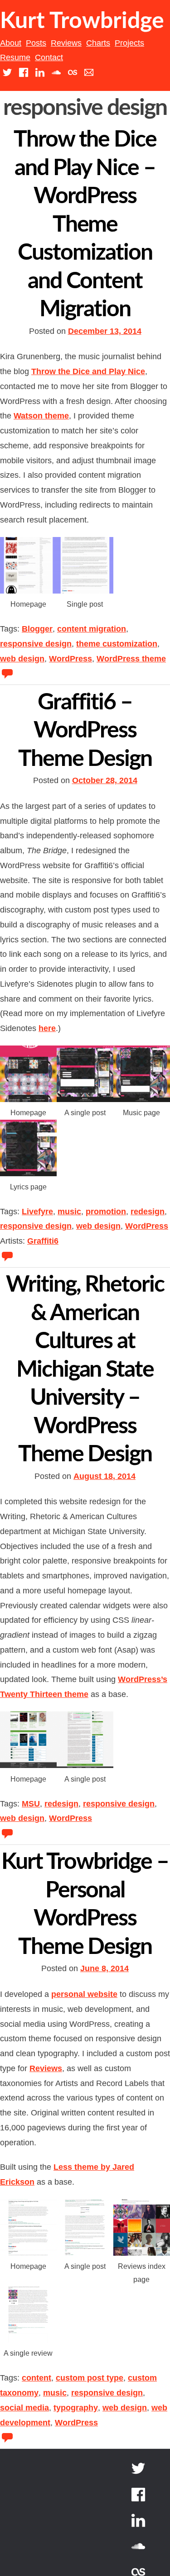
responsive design (36, 644)
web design (22, 659)
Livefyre (37, 1212)
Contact (49, 57)
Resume (15, 57)
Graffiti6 (43, 1241)
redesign (148, 1212)
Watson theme (41, 416)
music (69, 1212)
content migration (92, 629)
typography (76, 2408)
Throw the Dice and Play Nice (88, 371)
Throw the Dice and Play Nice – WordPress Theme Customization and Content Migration (85, 225)
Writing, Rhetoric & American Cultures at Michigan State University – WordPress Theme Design (85, 1370)
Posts (36, 43)
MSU (31, 1804)
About (11, 43)
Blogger (37, 629)
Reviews (66, 43)
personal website (84, 1994)
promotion (106, 1212)
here (47, 1028)
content (36, 2378)
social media (24, 2408)
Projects (129, 43)
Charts (98, 43)
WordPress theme (131, 659)
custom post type (90, 2378)
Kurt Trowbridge (82, 21)
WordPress (70, 659)
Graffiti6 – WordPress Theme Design (85, 731)
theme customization (117, 644)
